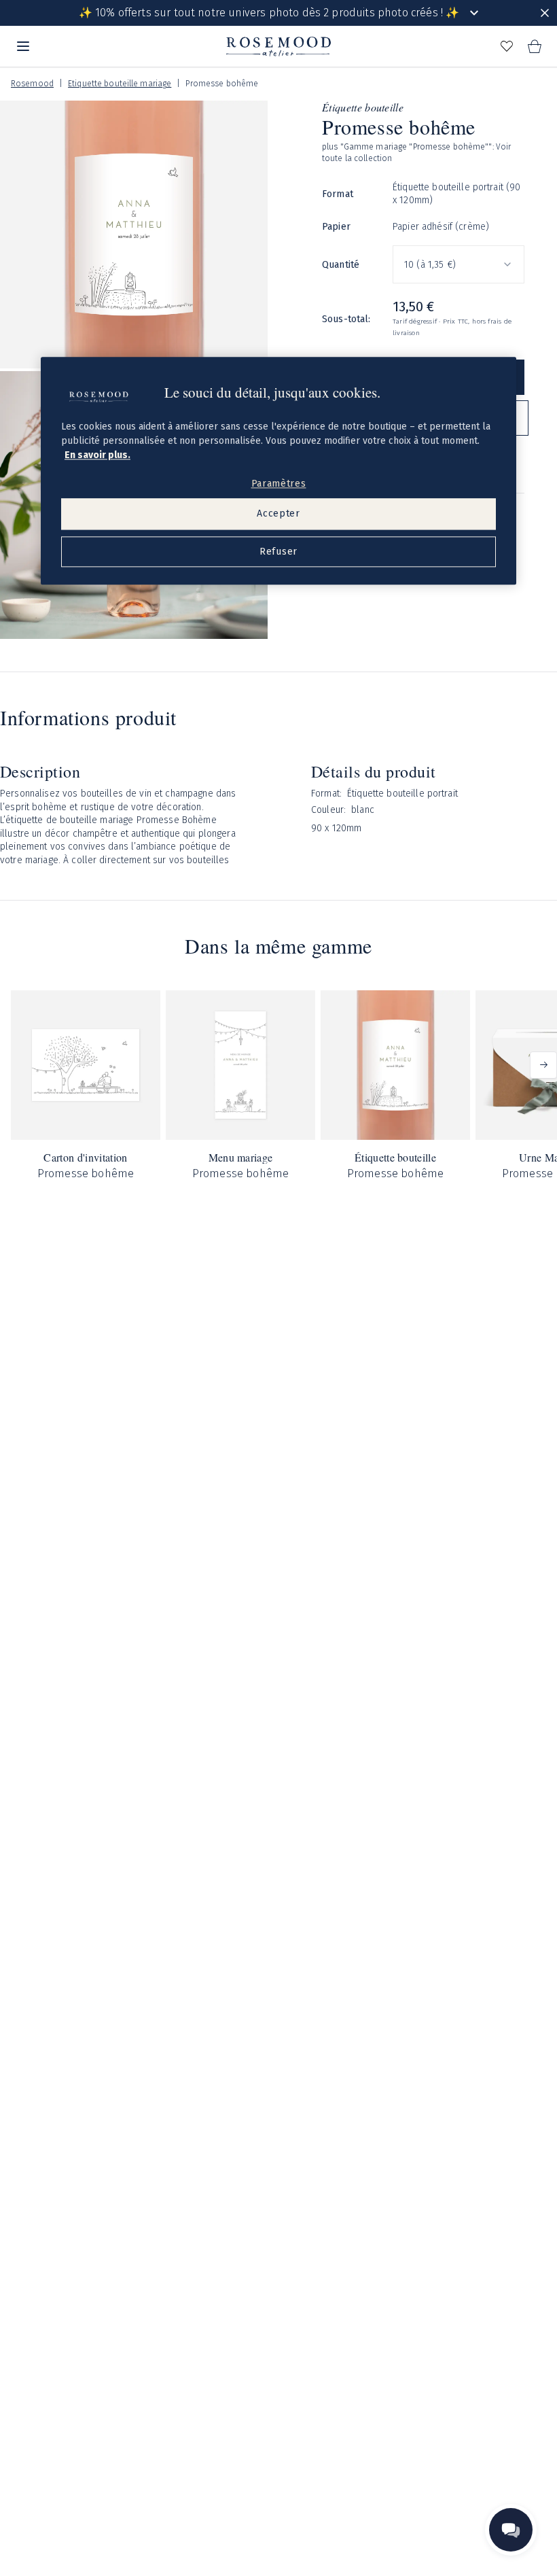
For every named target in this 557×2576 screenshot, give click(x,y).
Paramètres (279, 484)
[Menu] (23, 46)
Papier (336, 227)
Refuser (278, 552)
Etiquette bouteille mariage (120, 84)
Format (338, 194)
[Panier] (534, 46)
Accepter (278, 514)
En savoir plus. (97, 455)
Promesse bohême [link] (222, 84)
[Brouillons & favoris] (507, 46)
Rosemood (32, 84)
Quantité (341, 265)
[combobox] (459, 264)
